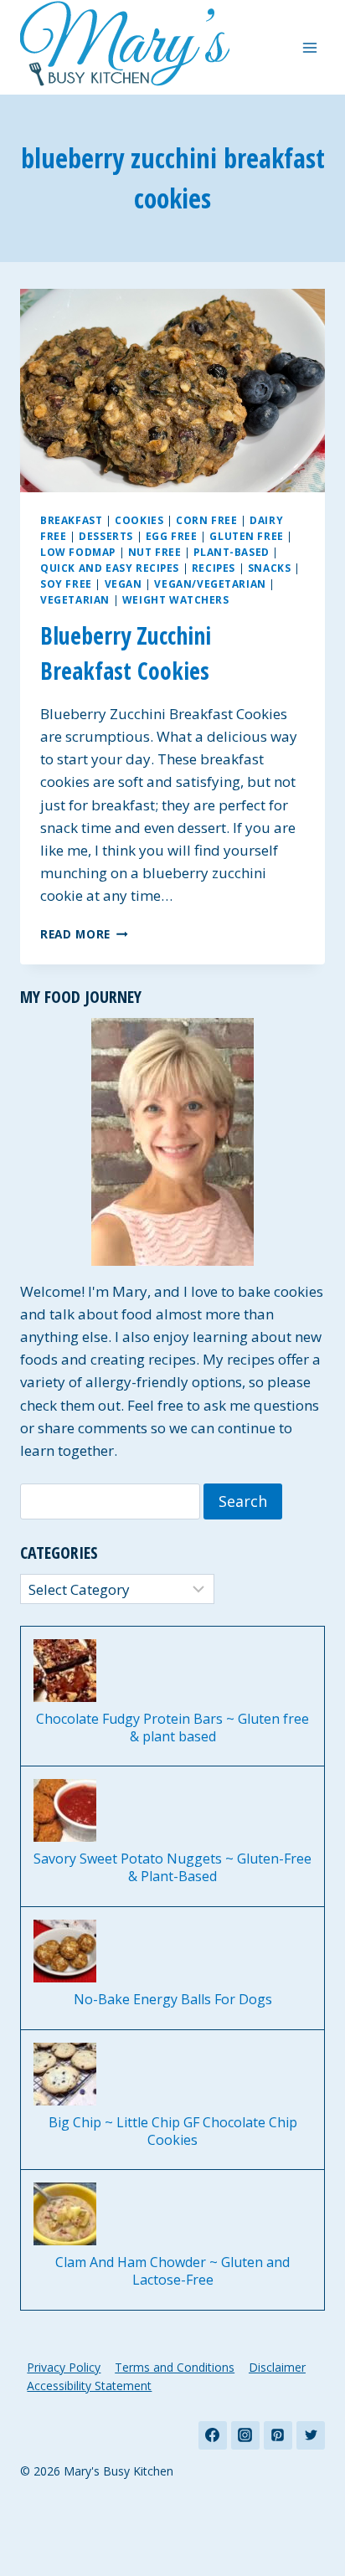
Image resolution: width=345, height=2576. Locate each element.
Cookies (139, 520)
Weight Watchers (176, 599)
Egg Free (172, 536)
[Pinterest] (278, 2435)
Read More (84, 934)
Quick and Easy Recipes (110, 568)
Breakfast (71, 520)
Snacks (270, 568)
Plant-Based (232, 552)
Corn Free (206, 520)
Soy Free (66, 584)
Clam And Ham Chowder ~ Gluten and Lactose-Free (172, 2271)
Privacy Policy (64, 2367)
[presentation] (172, 391)
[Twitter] (311, 2435)
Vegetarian (75, 599)
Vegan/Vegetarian (210, 584)
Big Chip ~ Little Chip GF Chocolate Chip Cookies (173, 2131)
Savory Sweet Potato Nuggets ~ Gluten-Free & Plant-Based (172, 1868)
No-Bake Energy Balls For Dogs (173, 2000)
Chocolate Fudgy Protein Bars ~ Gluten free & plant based (172, 1728)
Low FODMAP (78, 552)
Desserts (106, 536)
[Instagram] (245, 2435)
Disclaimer (277, 2367)
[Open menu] (309, 47)
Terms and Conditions (175, 2367)
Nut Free (155, 552)
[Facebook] (213, 2435)
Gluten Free (247, 536)
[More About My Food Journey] (172, 1142)
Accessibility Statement (89, 2386)
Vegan (124, 584)
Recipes (214, 568)
